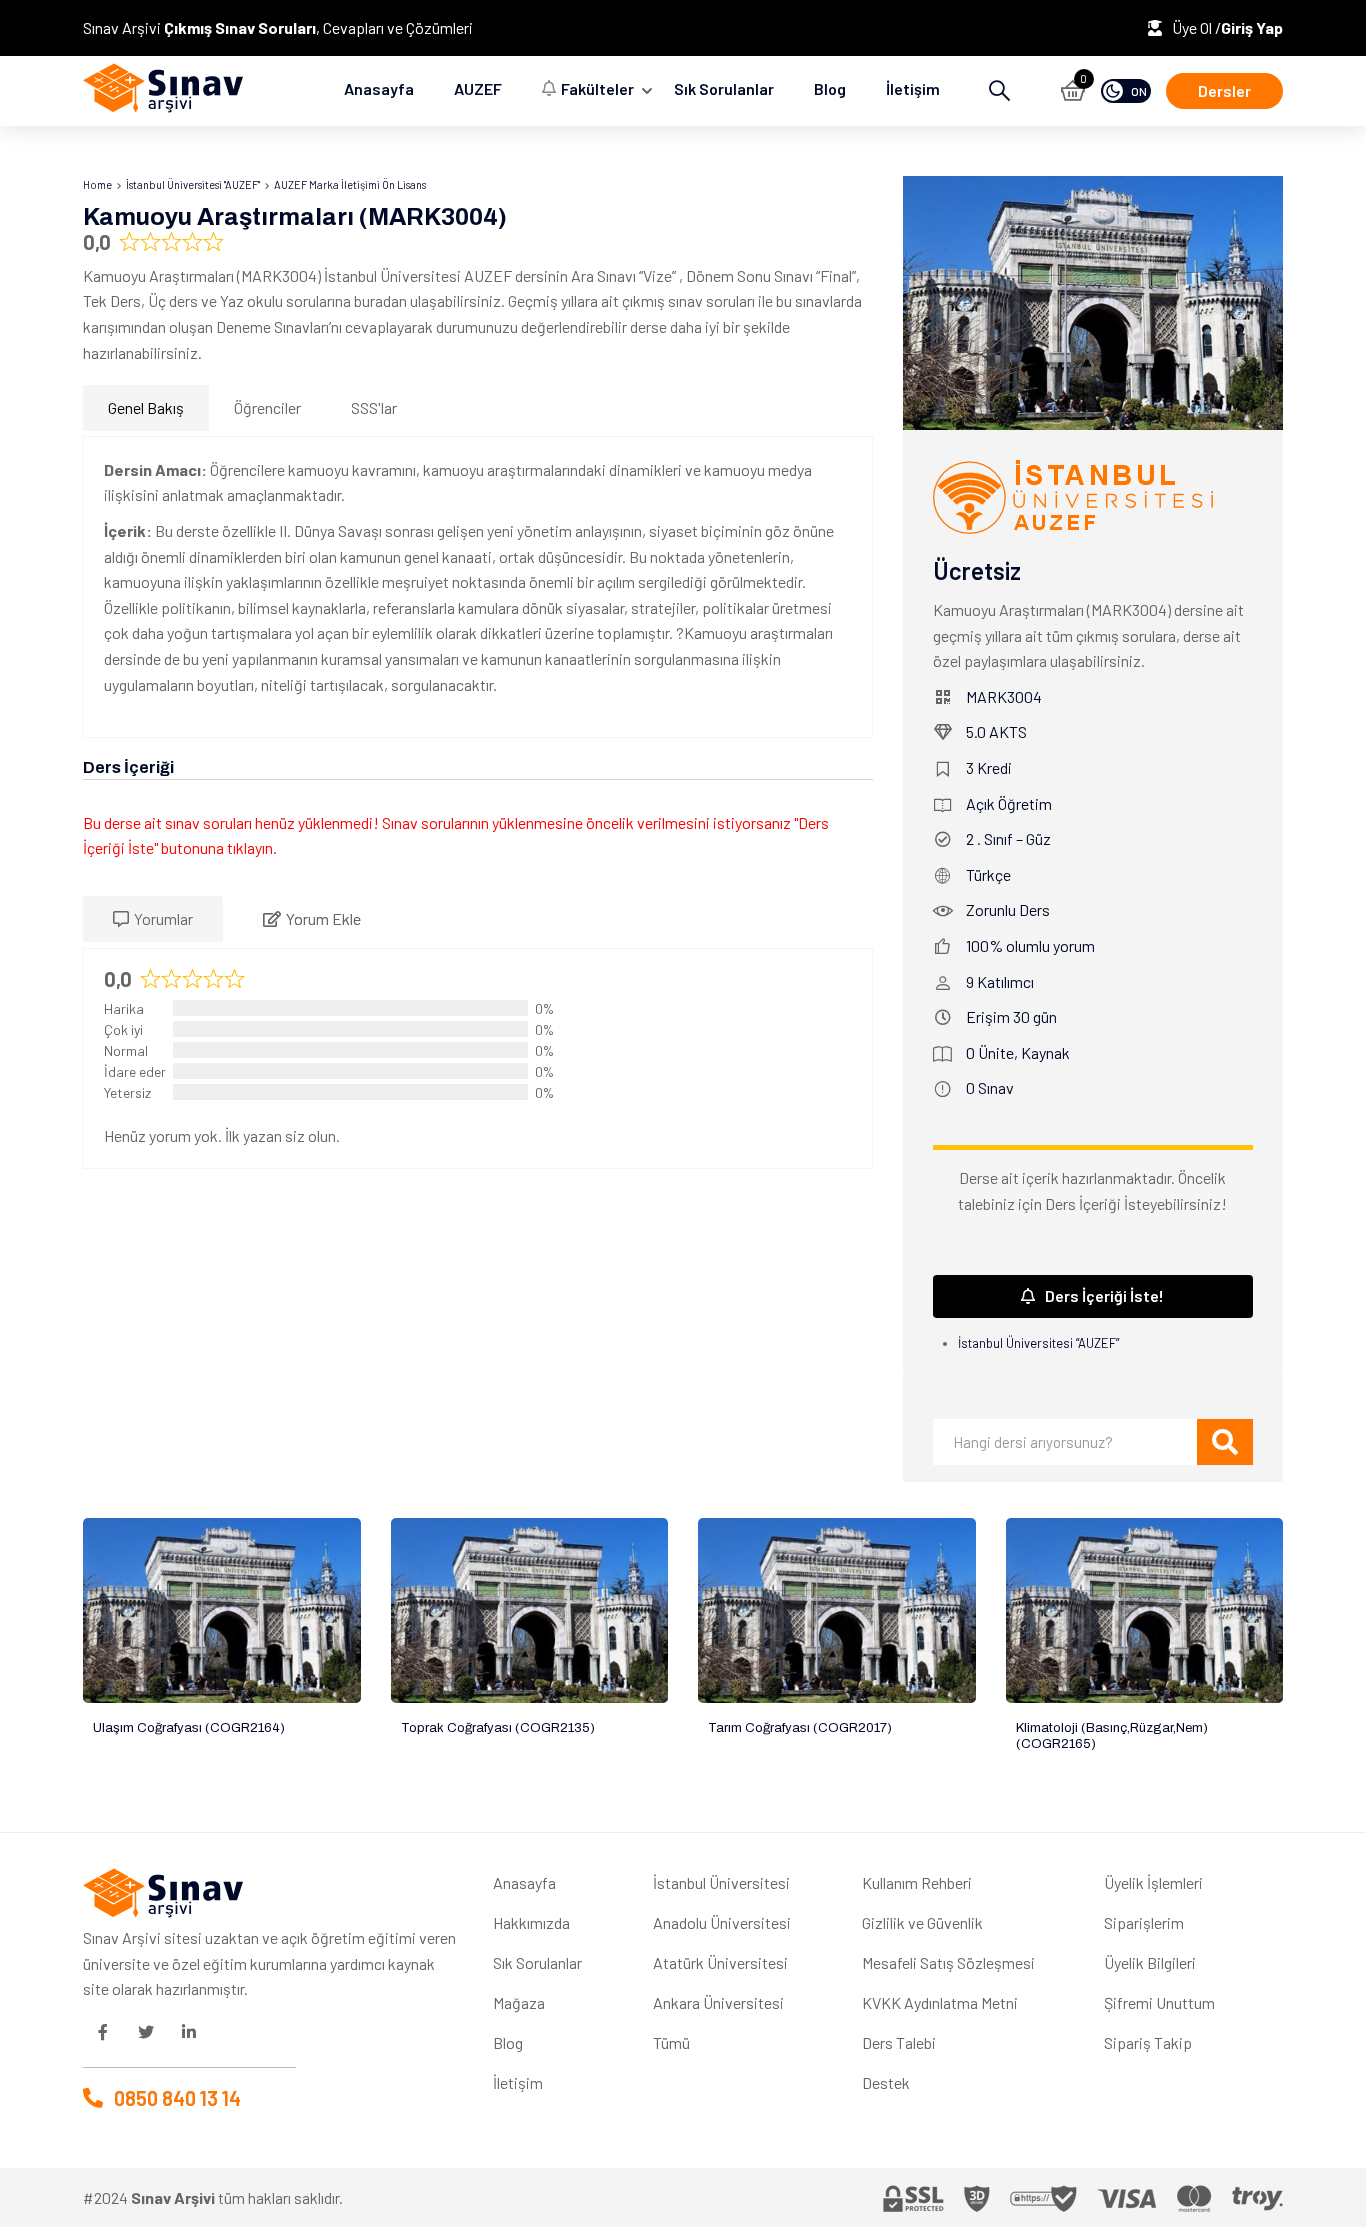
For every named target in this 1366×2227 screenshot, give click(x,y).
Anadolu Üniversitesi (722, 1922)
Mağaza (519, 2002)
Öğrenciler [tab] (267, 407)
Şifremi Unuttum (1159, 2002)
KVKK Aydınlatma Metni (940, 2002)
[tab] (153, 919)
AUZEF (478, 88)
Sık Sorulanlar (724, 88)
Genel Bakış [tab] (146, 407)
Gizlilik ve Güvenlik (922, 1922)
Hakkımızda (531, 1922)
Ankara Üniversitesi (718, 2002)
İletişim (913, 88)
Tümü (671, 2042)
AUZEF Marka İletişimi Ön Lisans (350, 184)
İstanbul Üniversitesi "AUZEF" (193, 184)
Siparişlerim (1144, 1922)
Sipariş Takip (1148, 2042)
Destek (886, 2082)
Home (97, 184)
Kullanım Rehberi (917, 1882)
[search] (1225, 1442)
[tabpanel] (478, 587)
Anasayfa (379, 88)
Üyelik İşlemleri (1153, 1882)
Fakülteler (597, 88)
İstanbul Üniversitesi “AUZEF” (1038, 1343)
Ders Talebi (899, 2042)
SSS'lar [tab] (374, 407)
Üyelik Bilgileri (1150, 1962)
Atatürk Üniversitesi (720, 1962)
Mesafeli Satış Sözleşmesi (948, 1962)
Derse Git (221, 1610)
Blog (830, 88)
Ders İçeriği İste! (1104, 1295)
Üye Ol (1193, 27)
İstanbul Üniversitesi (721, 1882)
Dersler (1224, 90)
